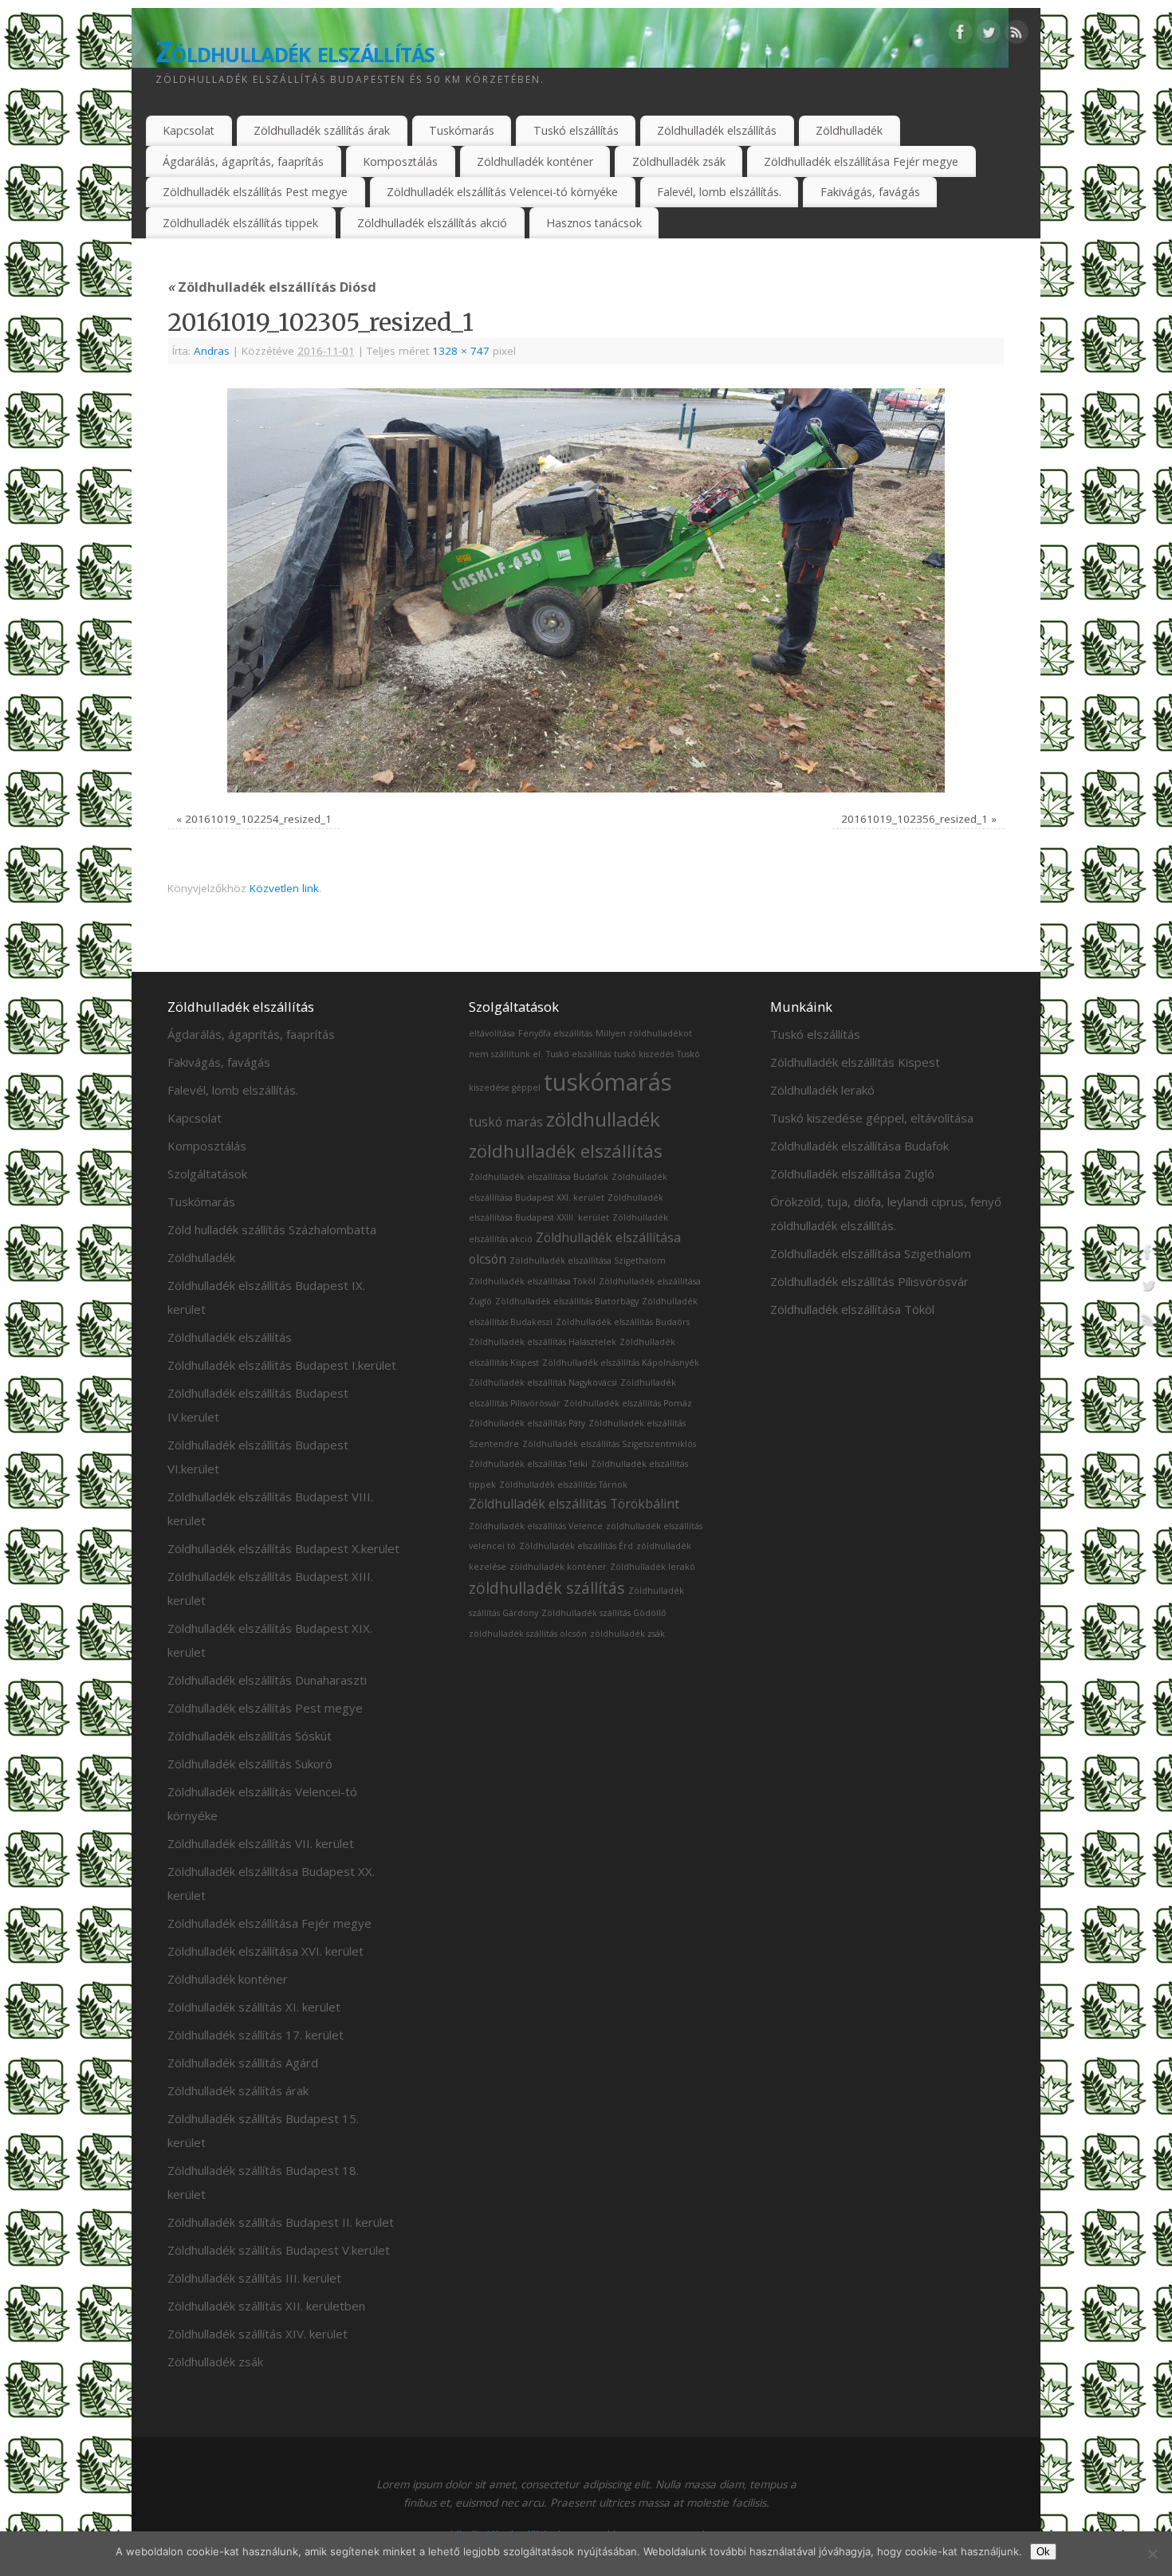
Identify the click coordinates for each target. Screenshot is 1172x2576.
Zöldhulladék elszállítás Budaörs (623, 1322)
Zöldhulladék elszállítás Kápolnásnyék (621, 1363)
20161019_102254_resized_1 (258, 819)
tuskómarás (608, 1082)
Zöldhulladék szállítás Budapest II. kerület (281, 2222)
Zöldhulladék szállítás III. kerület (254, 2278)
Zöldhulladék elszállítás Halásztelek (543, 1342)
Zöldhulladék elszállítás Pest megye (255, 192)
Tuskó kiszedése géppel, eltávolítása (872, 1118)
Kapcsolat (189, 130)
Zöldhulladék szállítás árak (322, 130)
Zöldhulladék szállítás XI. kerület (254, 2007)
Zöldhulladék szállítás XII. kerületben (266, 2306)
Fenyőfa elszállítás (555, 1033)
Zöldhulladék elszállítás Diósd (272, 287)
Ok (1043, 2552)
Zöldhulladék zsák (679, 161)
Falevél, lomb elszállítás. (719, 192)
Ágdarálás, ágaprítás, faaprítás (243, 161)
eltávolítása (492, 1033)
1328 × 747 (461, 351)
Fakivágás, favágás (870, 192)
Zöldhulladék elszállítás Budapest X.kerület (283, 1548)
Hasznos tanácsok (594, 223)
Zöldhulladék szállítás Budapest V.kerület (279, 2250)
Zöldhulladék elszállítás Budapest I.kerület (282, 1365)
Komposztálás (400, 161)
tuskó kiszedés (644, 1054)
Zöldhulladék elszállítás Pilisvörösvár (869, 1281)
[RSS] (1017, 35)
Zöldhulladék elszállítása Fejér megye (861, 161)
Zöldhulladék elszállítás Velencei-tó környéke (502, 192)
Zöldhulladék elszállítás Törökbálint (574, 1504)
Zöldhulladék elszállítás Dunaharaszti (267, 1680)
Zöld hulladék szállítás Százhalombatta (272, 1229)
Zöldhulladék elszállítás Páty (527, 1423)
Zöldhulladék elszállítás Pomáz (628, 1403)
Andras (212, 351)
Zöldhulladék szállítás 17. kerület (256, 2035)
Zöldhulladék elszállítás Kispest (855, 1062)
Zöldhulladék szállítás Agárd (243, 2063)
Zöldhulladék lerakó (653, 1567)
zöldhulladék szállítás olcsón (528, 1634)
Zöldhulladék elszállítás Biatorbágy (567, 1301)
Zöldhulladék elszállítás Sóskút (250, 1736)
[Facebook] (961, 35)
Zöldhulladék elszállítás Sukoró (250, 1764)
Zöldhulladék (849, 130)
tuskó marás (506, 1122)
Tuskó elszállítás (576, 130)
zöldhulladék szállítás (547, 1588)
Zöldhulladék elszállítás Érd (576, 1546)
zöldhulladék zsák (627, 1634)
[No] (1152, 2554)
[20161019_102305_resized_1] (586, 590)
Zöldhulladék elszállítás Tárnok (563, 1485)
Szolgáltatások (207, 1174)
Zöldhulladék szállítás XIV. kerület (258, 2334)
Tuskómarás (462, 130)
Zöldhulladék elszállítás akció (432, 223)
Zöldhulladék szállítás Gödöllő (604, 1613)
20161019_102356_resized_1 (914, 819)
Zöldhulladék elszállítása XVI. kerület (265, 1951)
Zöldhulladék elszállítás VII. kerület (261, 1843)
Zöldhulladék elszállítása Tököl (532, 1281)
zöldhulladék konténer (558, 1567)
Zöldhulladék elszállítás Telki (528, 1464)
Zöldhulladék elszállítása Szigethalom (588, 1260)
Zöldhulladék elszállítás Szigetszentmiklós (609, 1444)
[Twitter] (989, 35)
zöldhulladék (603, 1119)
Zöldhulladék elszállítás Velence (536, 1526)
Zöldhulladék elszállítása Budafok (539, 1177)
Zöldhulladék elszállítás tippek (240, 223)
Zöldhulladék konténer (535, 161)
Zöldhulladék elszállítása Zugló (852, 1174)
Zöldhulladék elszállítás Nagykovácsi (543, 1382)
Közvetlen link (284, 888)
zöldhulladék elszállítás (566, 1150)
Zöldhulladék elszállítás (295, 51)
